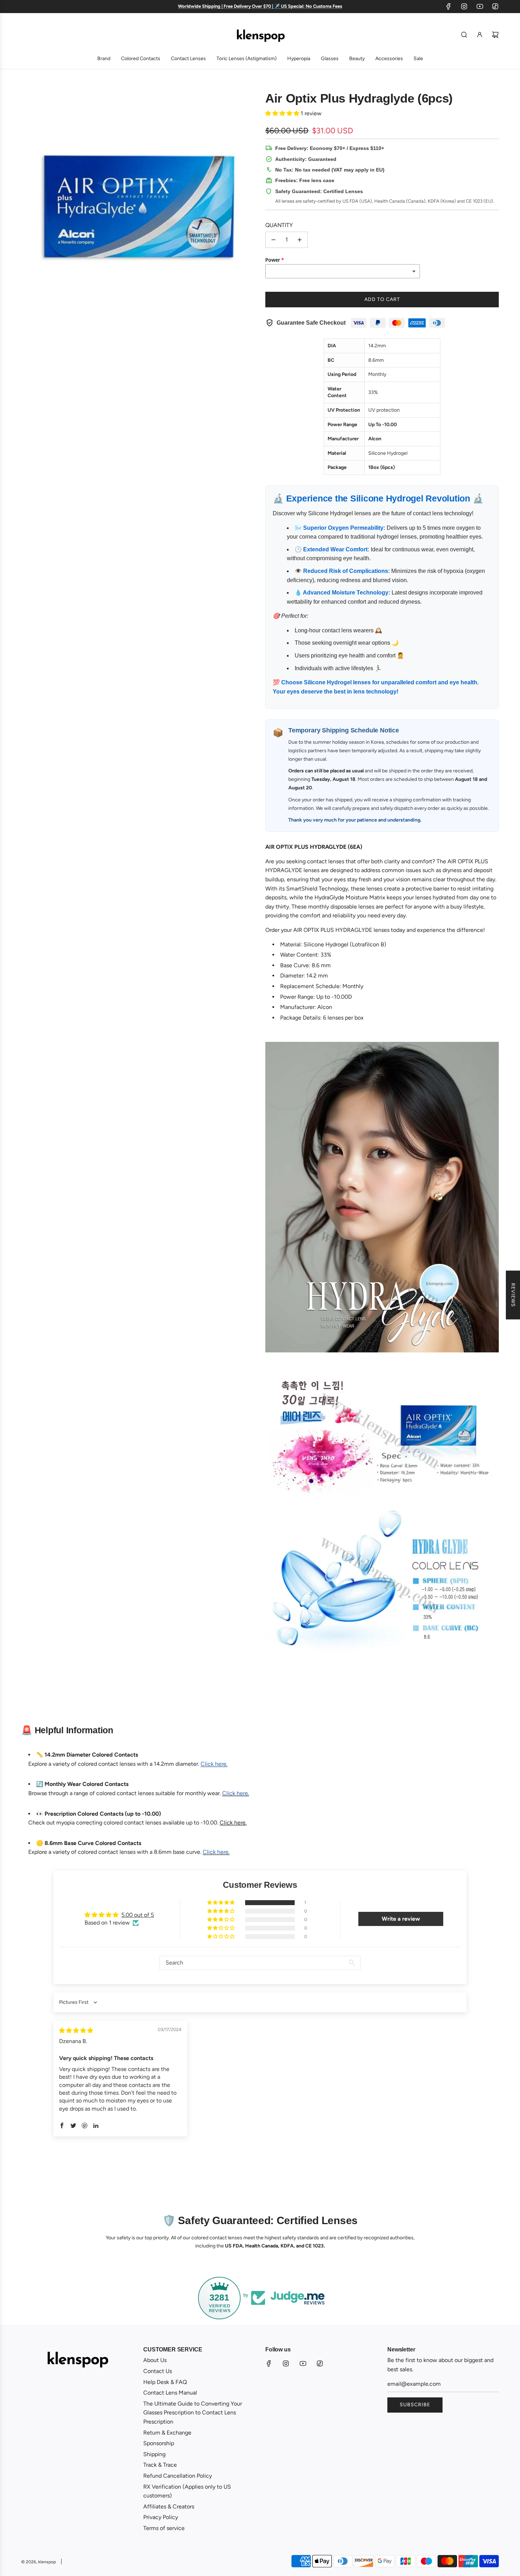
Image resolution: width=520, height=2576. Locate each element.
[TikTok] (495, 6)
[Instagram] (464, 6)
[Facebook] (449, 6)
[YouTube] (480, 6)
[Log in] (480, 35)
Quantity (279, 225)
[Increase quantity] (300, 240)
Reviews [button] (513, 1295)
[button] (283, 113)
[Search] (464, 35)
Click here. (233, 1823)
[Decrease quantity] (273, 240)
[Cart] (495, 35)
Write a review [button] (401, 1919)
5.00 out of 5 (138, 1915)
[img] (76, 2030)
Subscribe (415, 2405)
